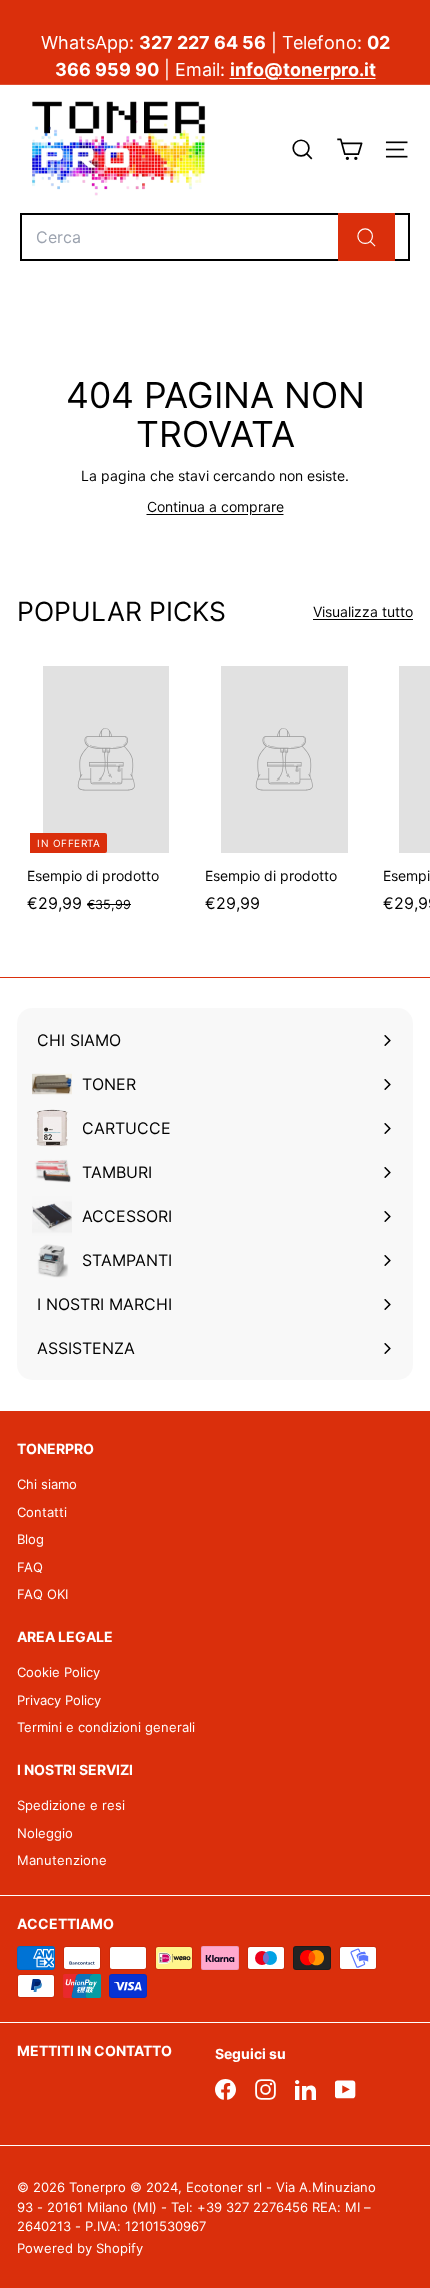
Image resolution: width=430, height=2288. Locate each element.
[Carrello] (349, 149)
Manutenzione (62, 1860)
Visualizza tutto (363, 611)
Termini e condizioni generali (106, 1727)
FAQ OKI (42, 1594)
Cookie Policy (58, 1672)
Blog (30, 1539)
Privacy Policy (59, 1700)
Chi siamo (47, 1484)
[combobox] (215, 237)
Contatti (42, 1512)
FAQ (30, 1567)
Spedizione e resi (71, 1805)
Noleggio (45, 1833)
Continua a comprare (215, 506)
